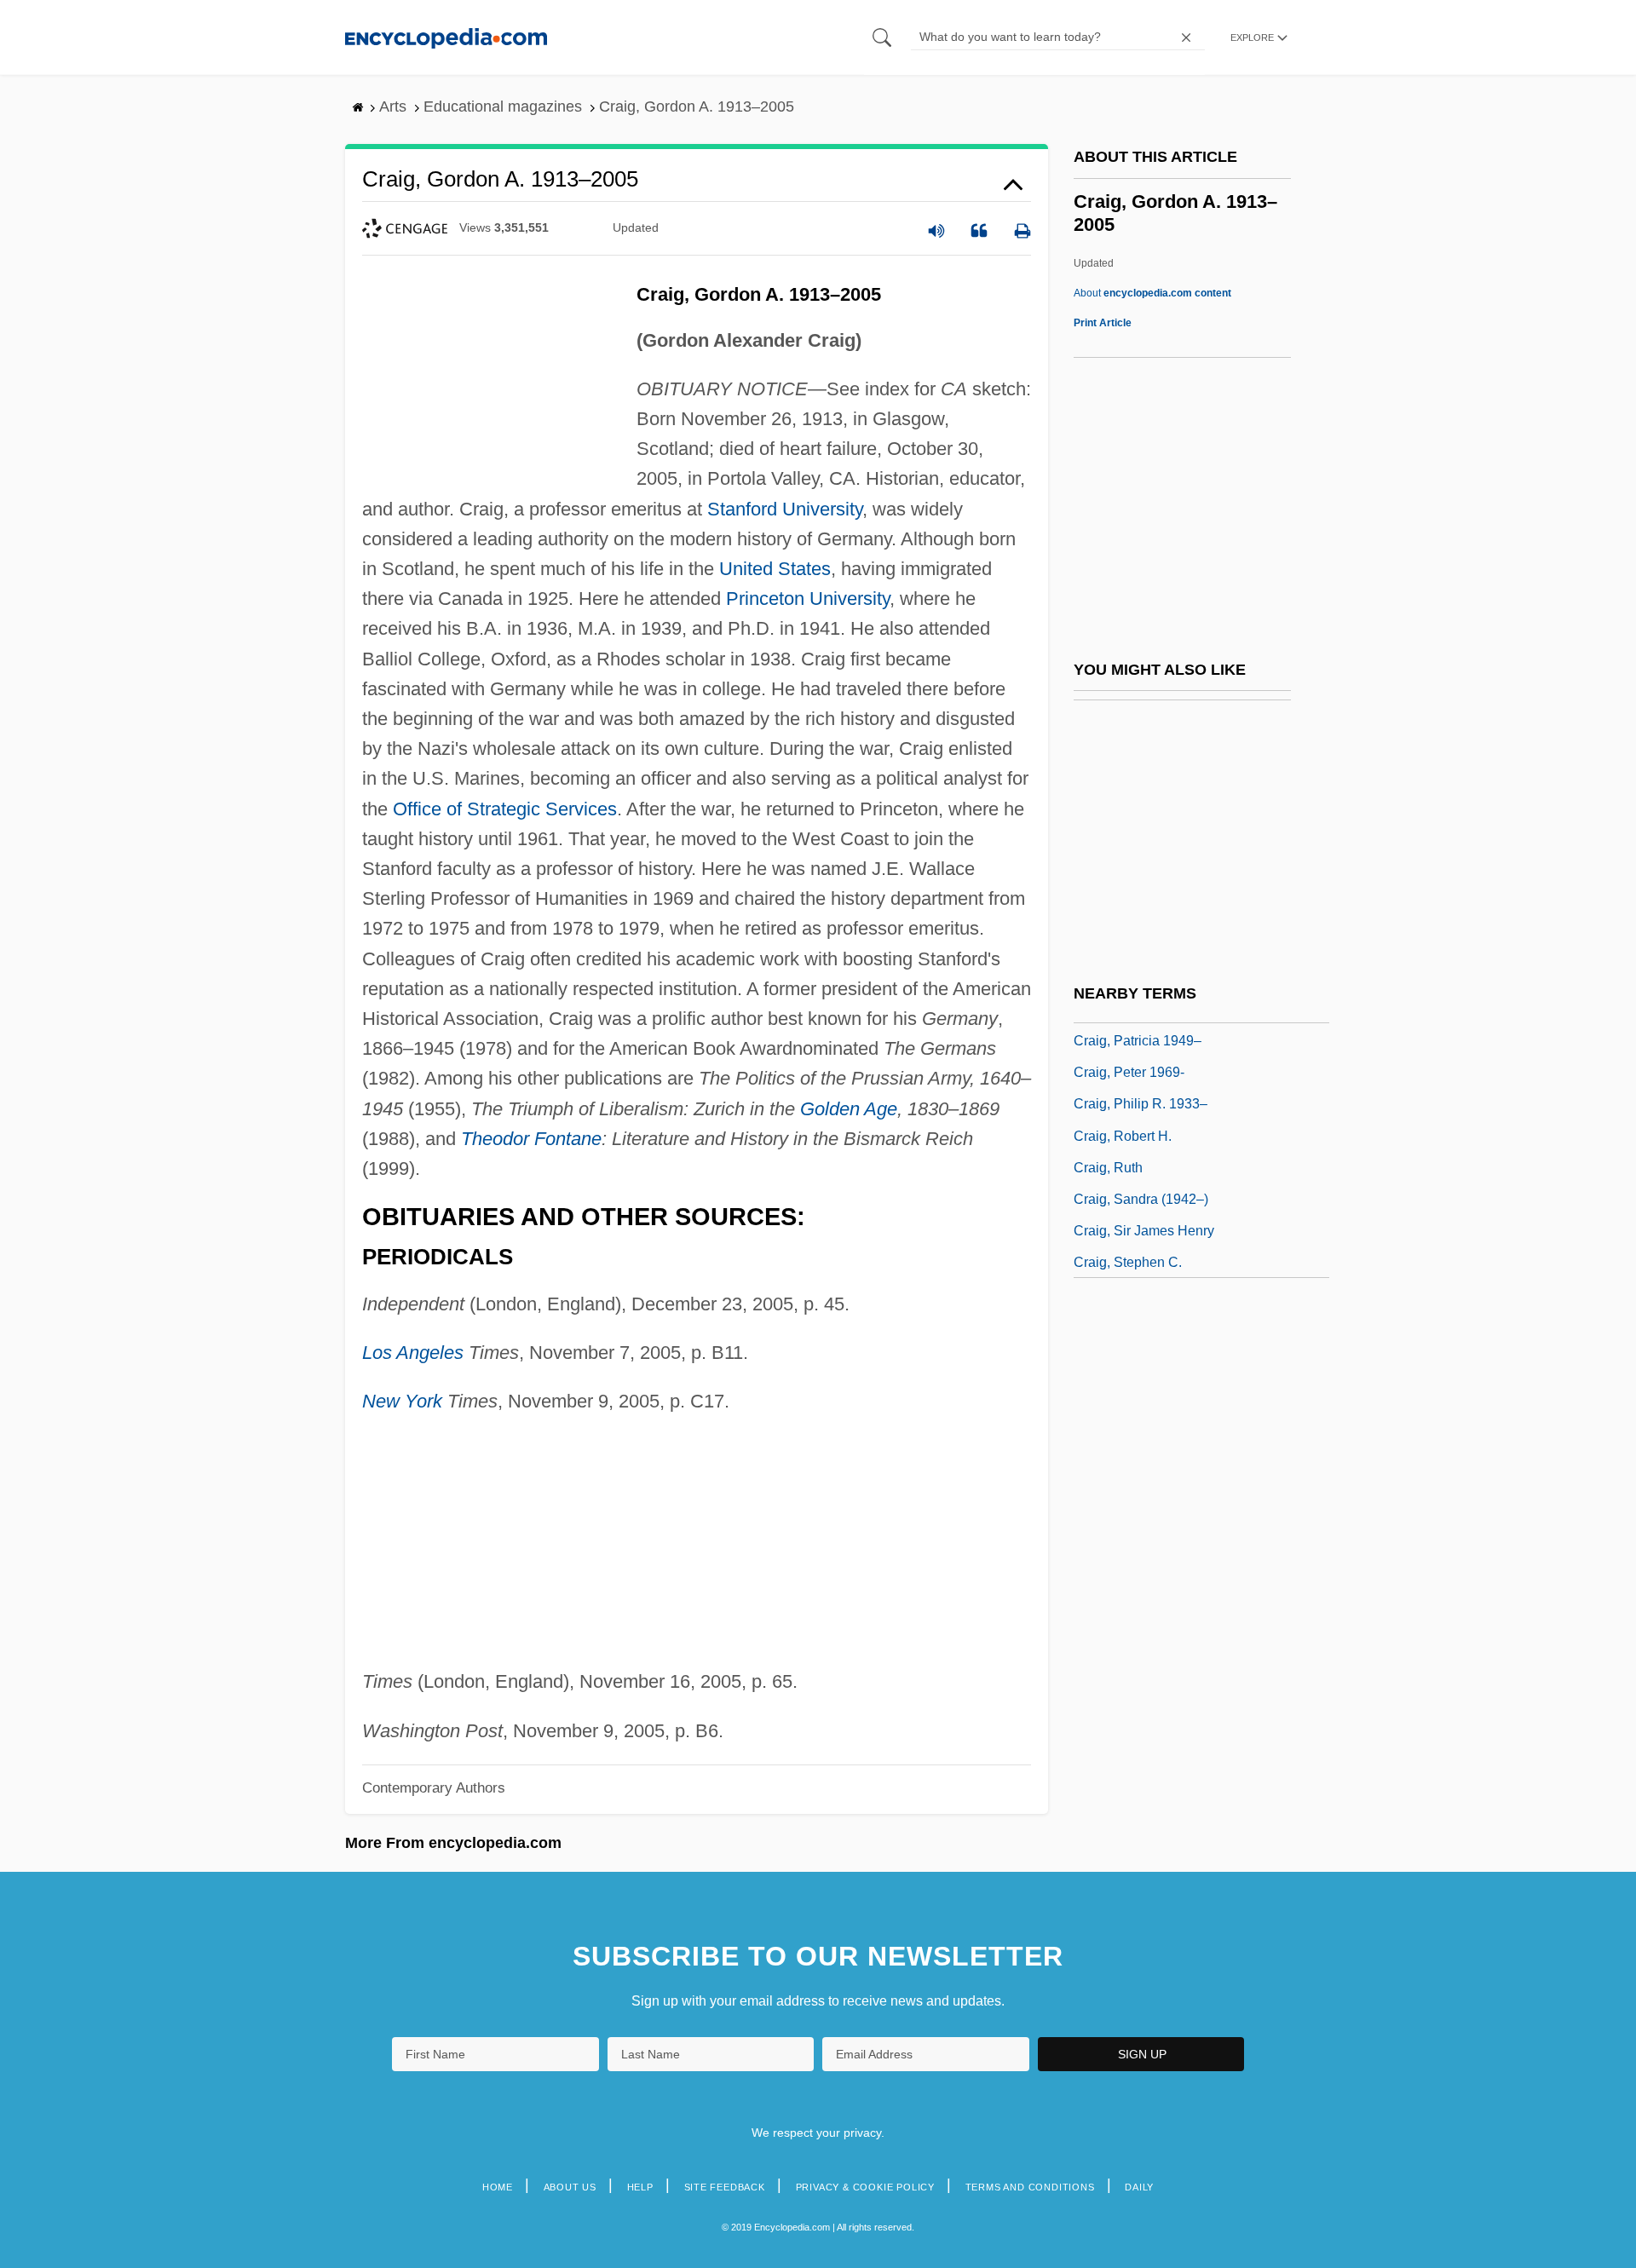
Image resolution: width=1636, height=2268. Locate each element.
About (1152, 293)
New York (402, 1401)
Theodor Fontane (531, 1139)
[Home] (446, 37)
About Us (570, 2187)
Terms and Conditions (1030, 2187)
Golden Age (849, 1109)
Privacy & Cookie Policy (865, 2187)
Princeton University (808, 599)
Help (640, 2187)
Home (498, 2187)
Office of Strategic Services (505, 809)
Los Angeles (413, 1353)
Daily (1139, 2187)
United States (775, 569)
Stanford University (785, 509)
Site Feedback (725, 2187)
